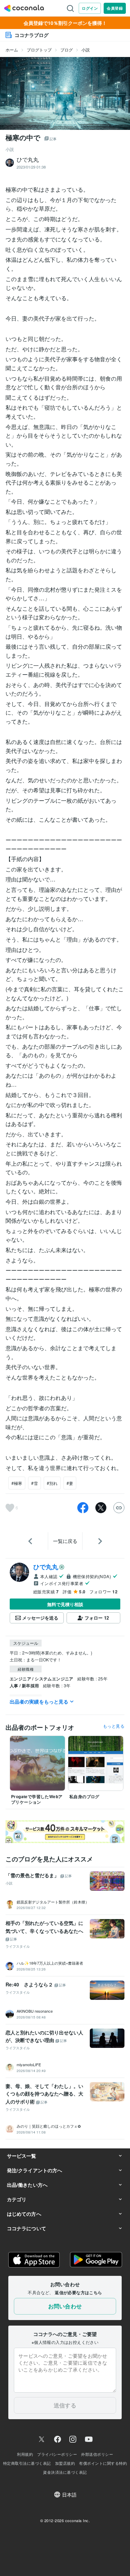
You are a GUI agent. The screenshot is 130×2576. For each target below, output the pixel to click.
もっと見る (114, 1726)
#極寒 (17, 1483)
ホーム (12, 50)
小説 (86, 50)
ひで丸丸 (46, 1567)
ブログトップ (39, 50)
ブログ (67, 50)
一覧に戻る (65, 1541)
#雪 (34, 1483)
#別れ (52, 1483)
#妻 (70, 1483)
